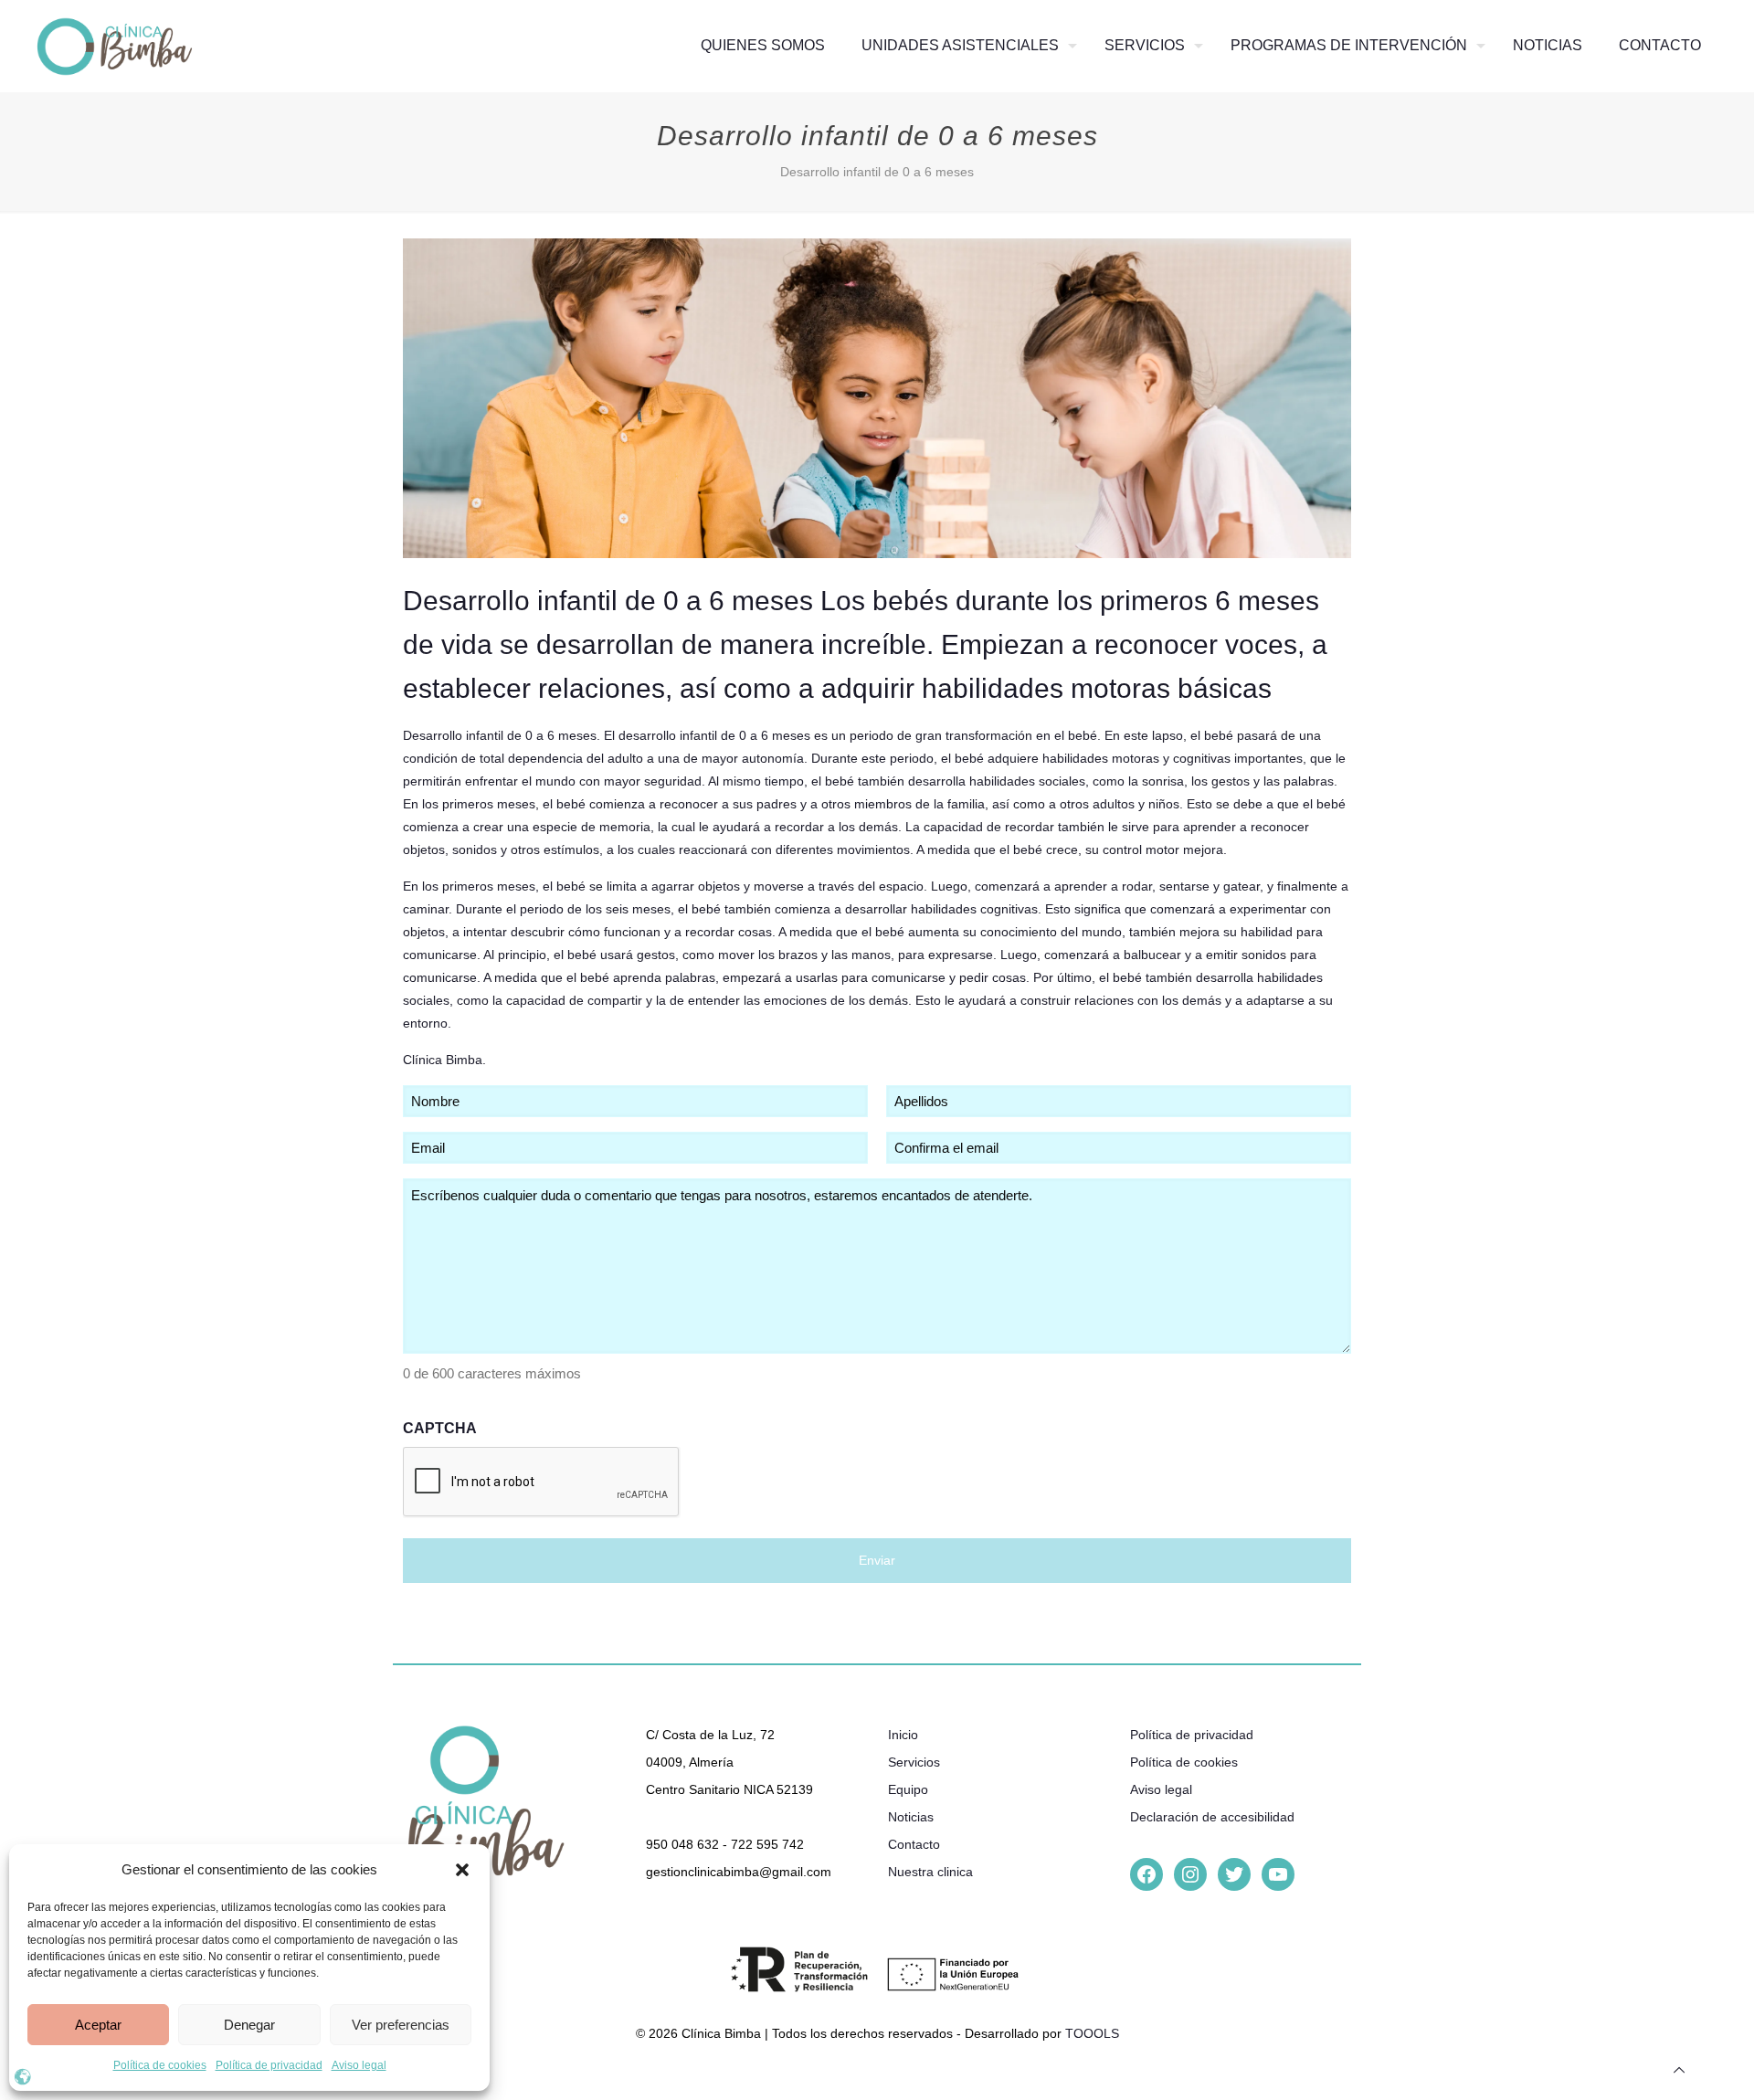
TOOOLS (1092, 2033)
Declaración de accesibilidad (1212, 1817)
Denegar (249, 2025)
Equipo (908, 1789)
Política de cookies (160, 2065)
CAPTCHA (440, 1428)
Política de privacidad (269, 2065)
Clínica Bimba (443, 1060)
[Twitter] (1234, 1874)
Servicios (914, 1762)
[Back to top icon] (1679, 2070)
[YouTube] (1278, 1874)
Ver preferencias (401, 2025)
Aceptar (98, 2025)
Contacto (914, 1844)
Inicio (903, 1735)
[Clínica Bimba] (115, 46)
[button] (462, 1870)
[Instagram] (1190, 1874)
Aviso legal (359, 2065)
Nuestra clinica (930, 1872)
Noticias (911, 1817)
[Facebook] (1146, 1874)
